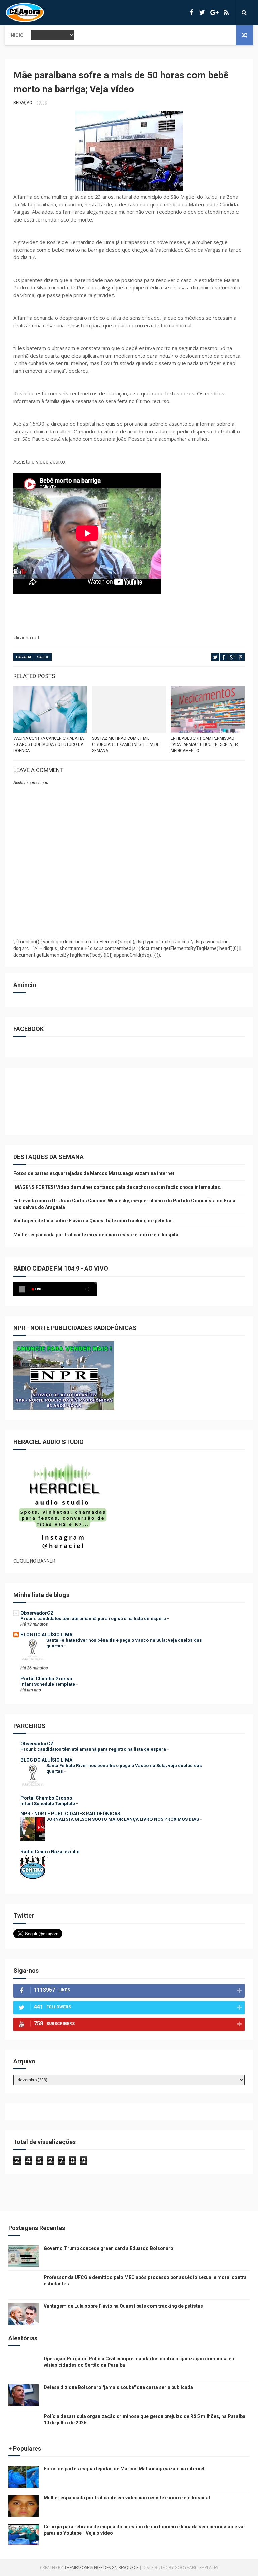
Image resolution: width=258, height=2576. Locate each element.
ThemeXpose (77, 2567)
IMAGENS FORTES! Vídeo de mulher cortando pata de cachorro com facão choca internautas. (117, 1187)
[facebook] (192, 13)
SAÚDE (43, 657)
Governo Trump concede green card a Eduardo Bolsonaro (109, 2248)
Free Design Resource (116, 2567)
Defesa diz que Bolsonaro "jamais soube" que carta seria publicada (118, 2387)
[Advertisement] (129, 917)
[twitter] (202, 13)
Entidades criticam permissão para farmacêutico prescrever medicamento (204, 744)
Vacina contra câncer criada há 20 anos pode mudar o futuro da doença (49, 744)
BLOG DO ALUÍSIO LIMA (46, 1635)
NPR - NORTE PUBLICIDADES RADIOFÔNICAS (70, 1814)
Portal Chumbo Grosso (46, 1679)
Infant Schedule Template (48, 1684)
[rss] (226, 13)
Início (16, 35)
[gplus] (214, 13)
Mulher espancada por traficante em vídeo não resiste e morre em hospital (97, 1235)
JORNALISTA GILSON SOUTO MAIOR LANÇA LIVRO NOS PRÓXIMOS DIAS (123, 1819)
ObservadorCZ (37, 1613)
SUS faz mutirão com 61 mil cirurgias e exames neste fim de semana (126, 744)
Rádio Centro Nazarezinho (50, 1852)
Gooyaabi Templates (196, 2567)
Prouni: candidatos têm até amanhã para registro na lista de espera (94, 1619)
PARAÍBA (24, 657)
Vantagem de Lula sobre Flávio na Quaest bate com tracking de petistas (93, 1221)
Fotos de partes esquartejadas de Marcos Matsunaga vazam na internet (94, 1173)
